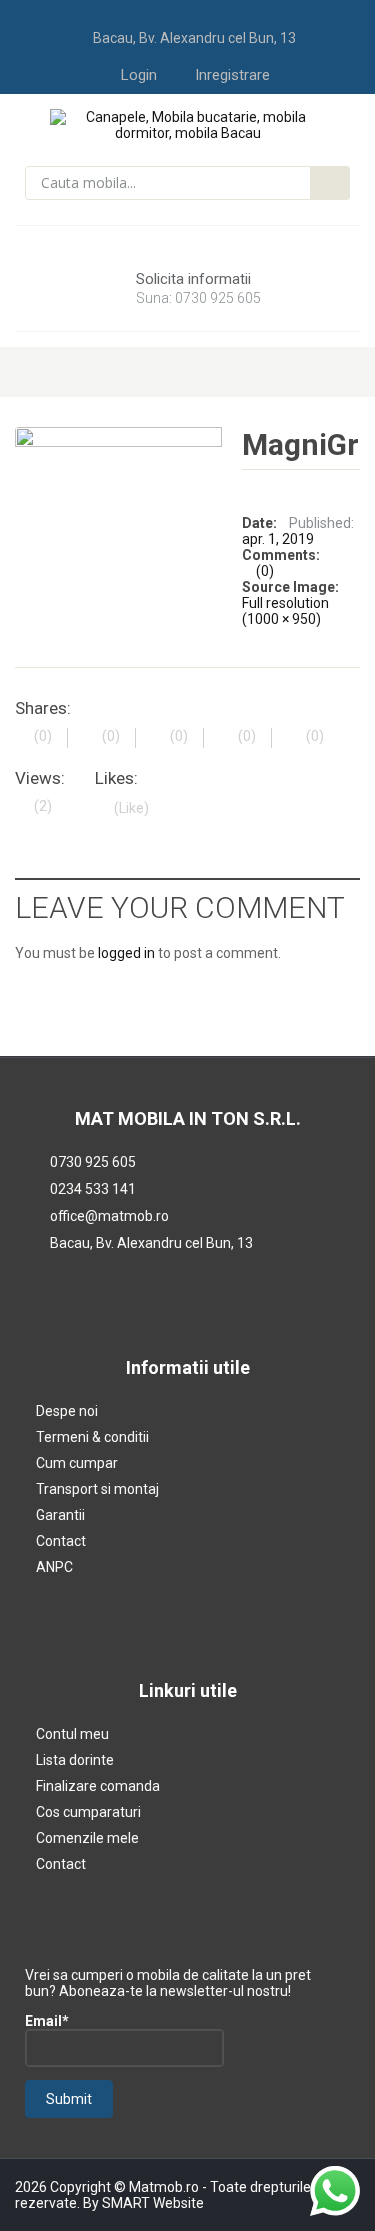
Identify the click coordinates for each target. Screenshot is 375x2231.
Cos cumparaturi (88, 1812)
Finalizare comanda (98, 1786)
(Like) (131, 808)
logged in (126, 953)
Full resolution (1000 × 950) (285, 611)
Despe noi (67, 1411)
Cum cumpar (77, 1463)
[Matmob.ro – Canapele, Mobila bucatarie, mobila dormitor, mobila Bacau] (187, 124)
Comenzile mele (87, 1838)
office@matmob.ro (109, 1216)
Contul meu (72, 1734)
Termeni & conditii (92, 1437)
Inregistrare (232, 75)
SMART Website (153, 2203)
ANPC (54, 1567)
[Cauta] (330, 183)
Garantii (60, 1515)
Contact (61, 1541)
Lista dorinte (75, 1760)
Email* (47, 2021)
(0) (265, 571)
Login (139, 75)
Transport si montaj (97, 1489)
